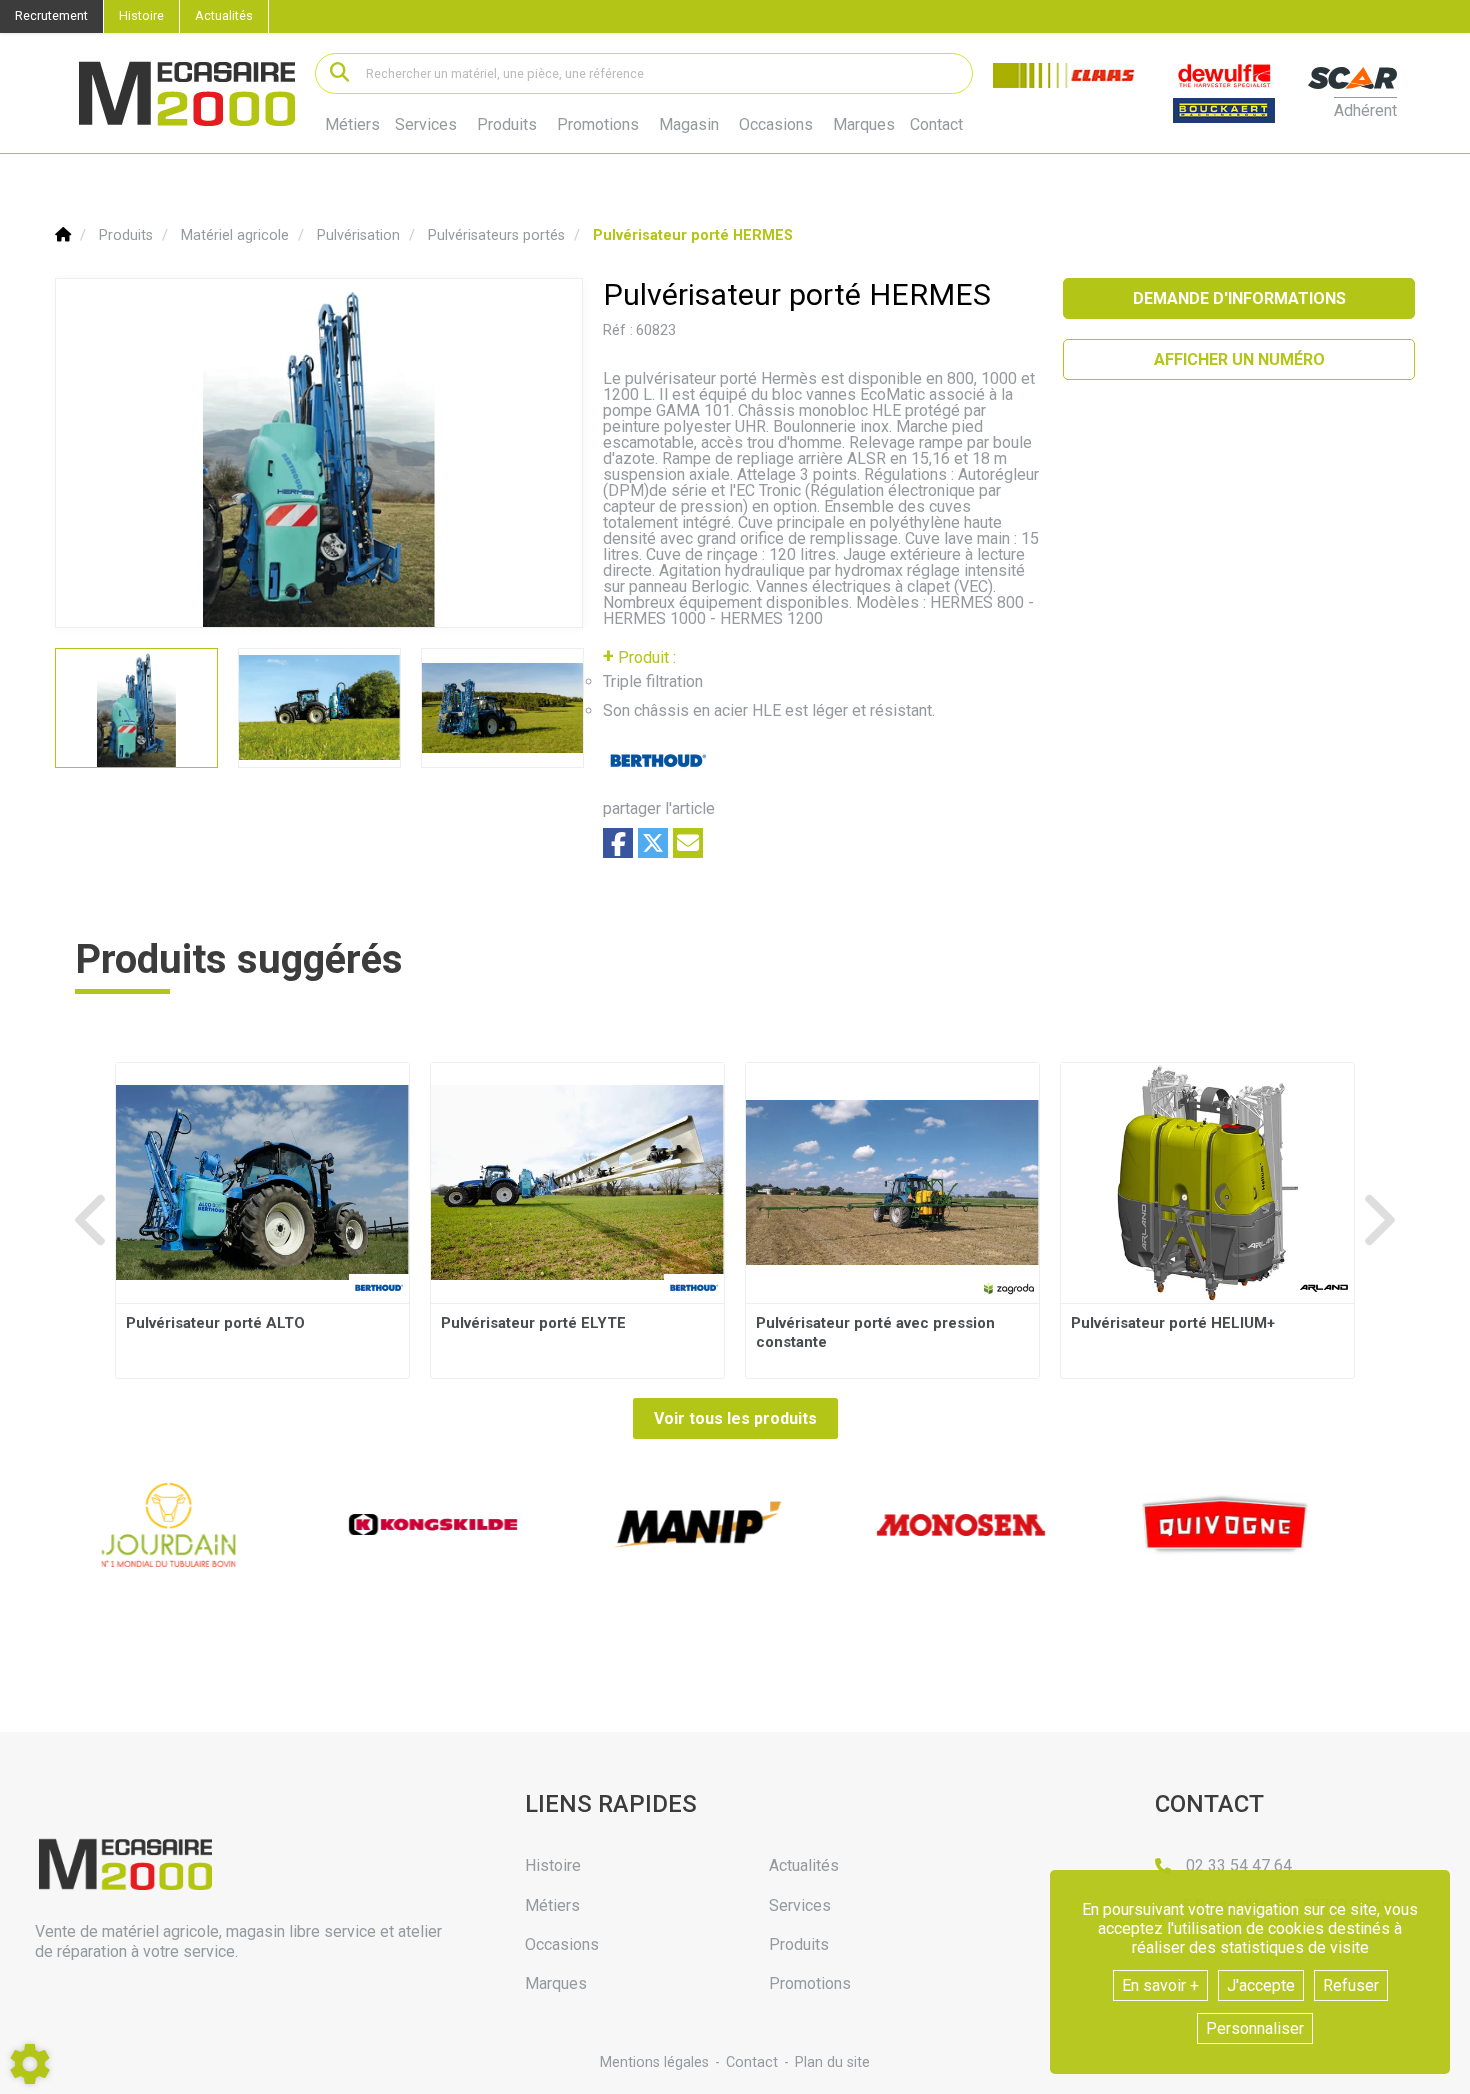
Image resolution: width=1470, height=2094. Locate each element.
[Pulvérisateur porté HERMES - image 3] (502, 708)
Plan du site (832, 2062)
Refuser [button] (1351, 1985)
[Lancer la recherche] (339, 73)
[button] (693, 235)
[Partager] (688, 843)
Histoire (141, 15)
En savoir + (1160, 1985)
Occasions (776, 125)
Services (426, 124)
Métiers (352, 124)
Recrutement (51, 15)
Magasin (689, 125)
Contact (936, 125)
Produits (507, 124)
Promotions (598, 125)
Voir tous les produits (735, 1418)
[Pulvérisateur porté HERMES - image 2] (319, 708)
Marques (864, 125)
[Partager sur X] (653, 843)
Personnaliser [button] (1255, 2028)
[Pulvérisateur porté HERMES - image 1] (136, 708)
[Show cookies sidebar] (30, 2064)
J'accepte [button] (1261, 1985)
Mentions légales (654, 2062)
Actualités (224, 15)
